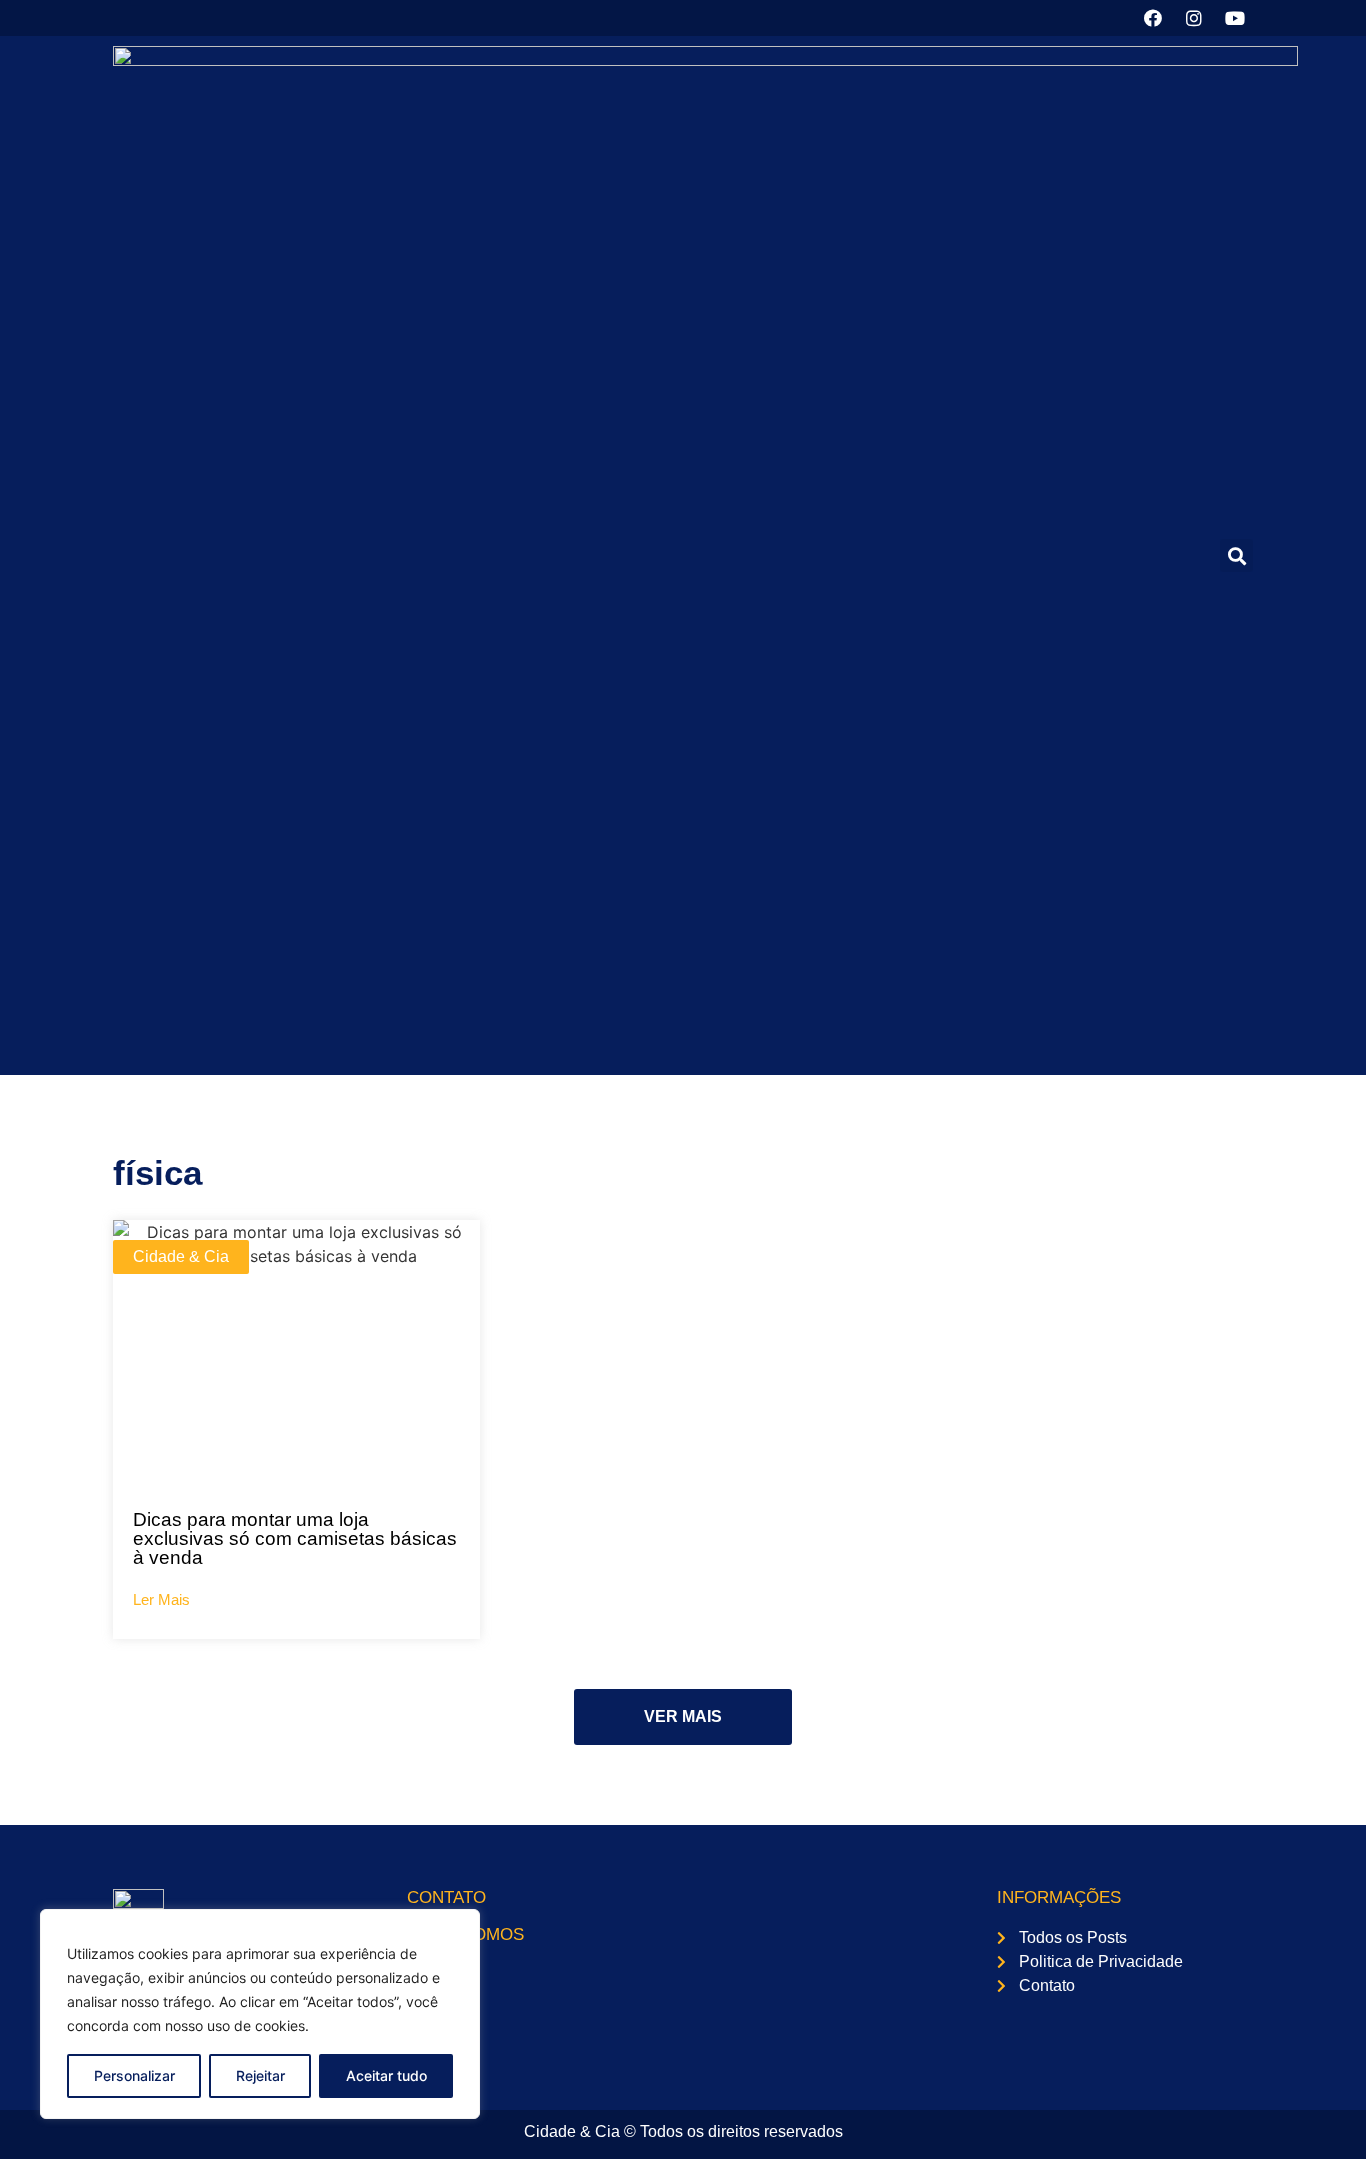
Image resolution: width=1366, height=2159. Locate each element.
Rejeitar (260, 2075)
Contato (446, 1897)
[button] (1236, 555)
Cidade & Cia (181, 1256)
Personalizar (134, 2075)
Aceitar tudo (386, 2075)
